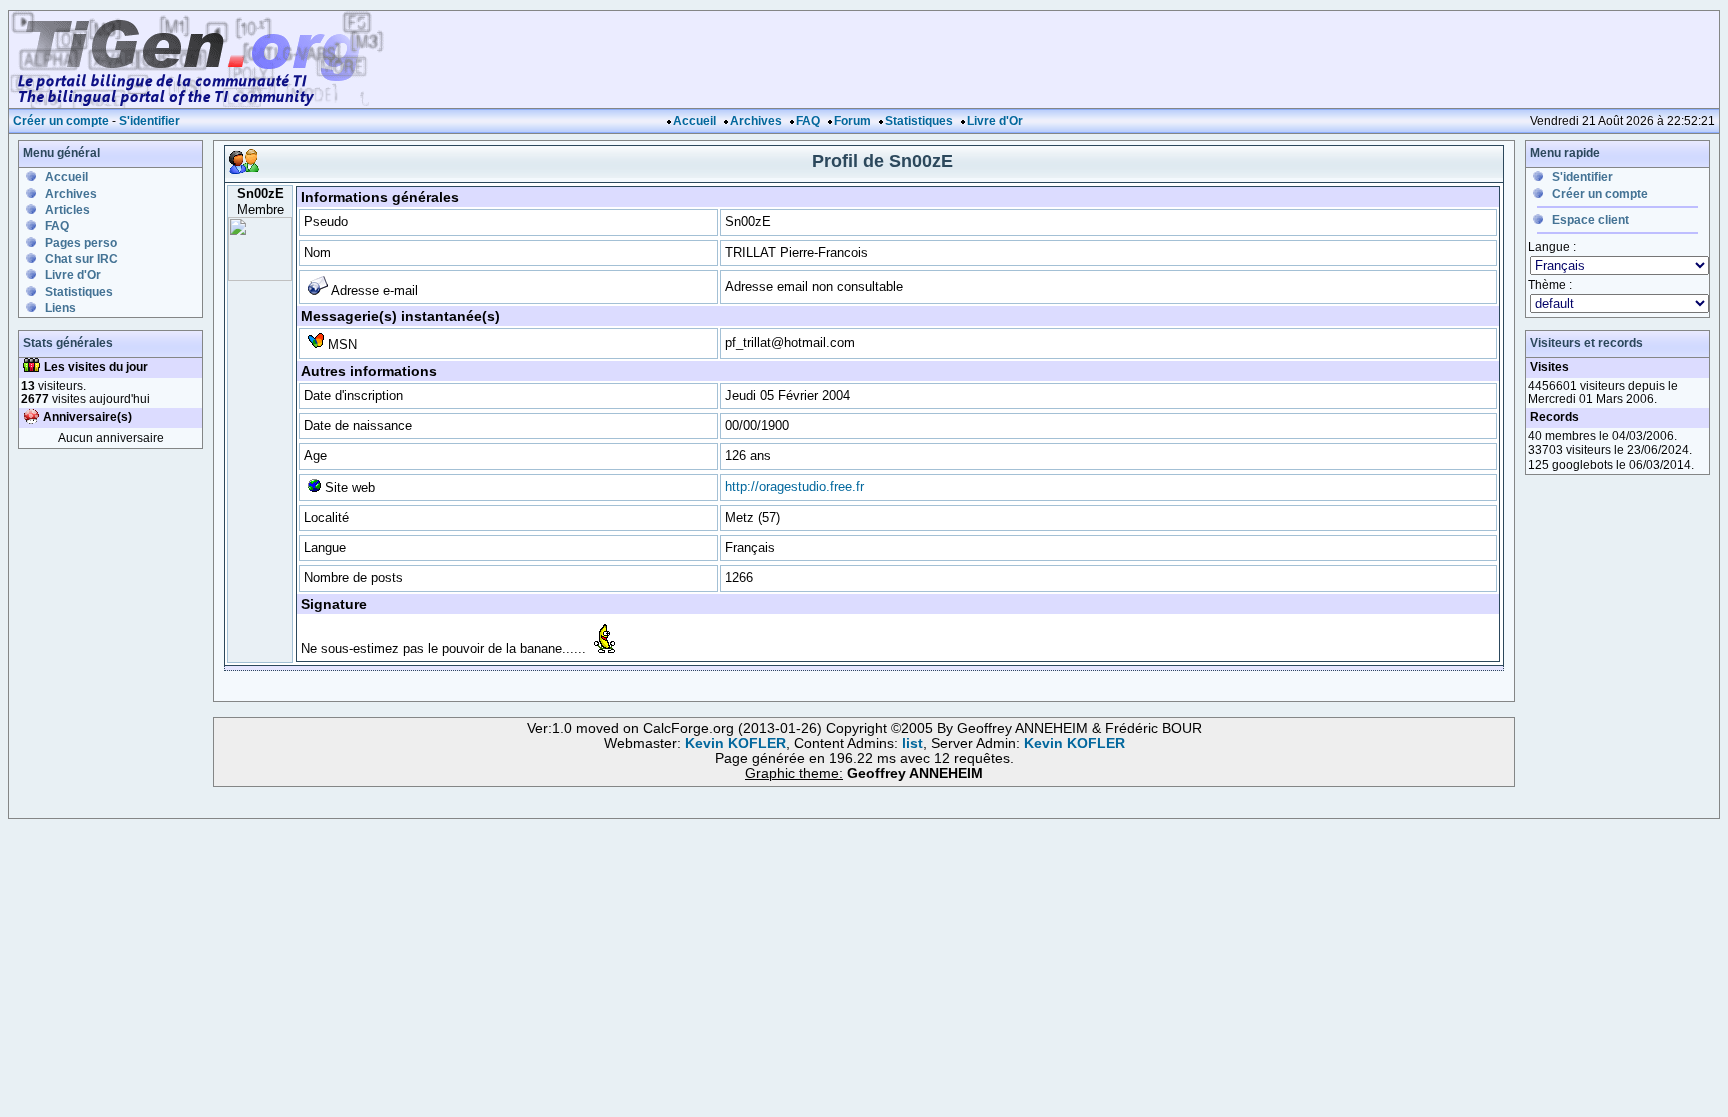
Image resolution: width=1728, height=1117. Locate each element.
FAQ (808, 121)
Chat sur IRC (81, 259)
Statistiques (919, 121)
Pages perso (81, 243)
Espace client (1590, 220)
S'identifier (149, 121)
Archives (756, 121)
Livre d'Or (995, 121)
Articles (67, 210)
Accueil (694, 121)
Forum (852, 121)
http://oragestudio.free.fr (794, 486)
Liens (60, 308)
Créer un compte (61, 121)
